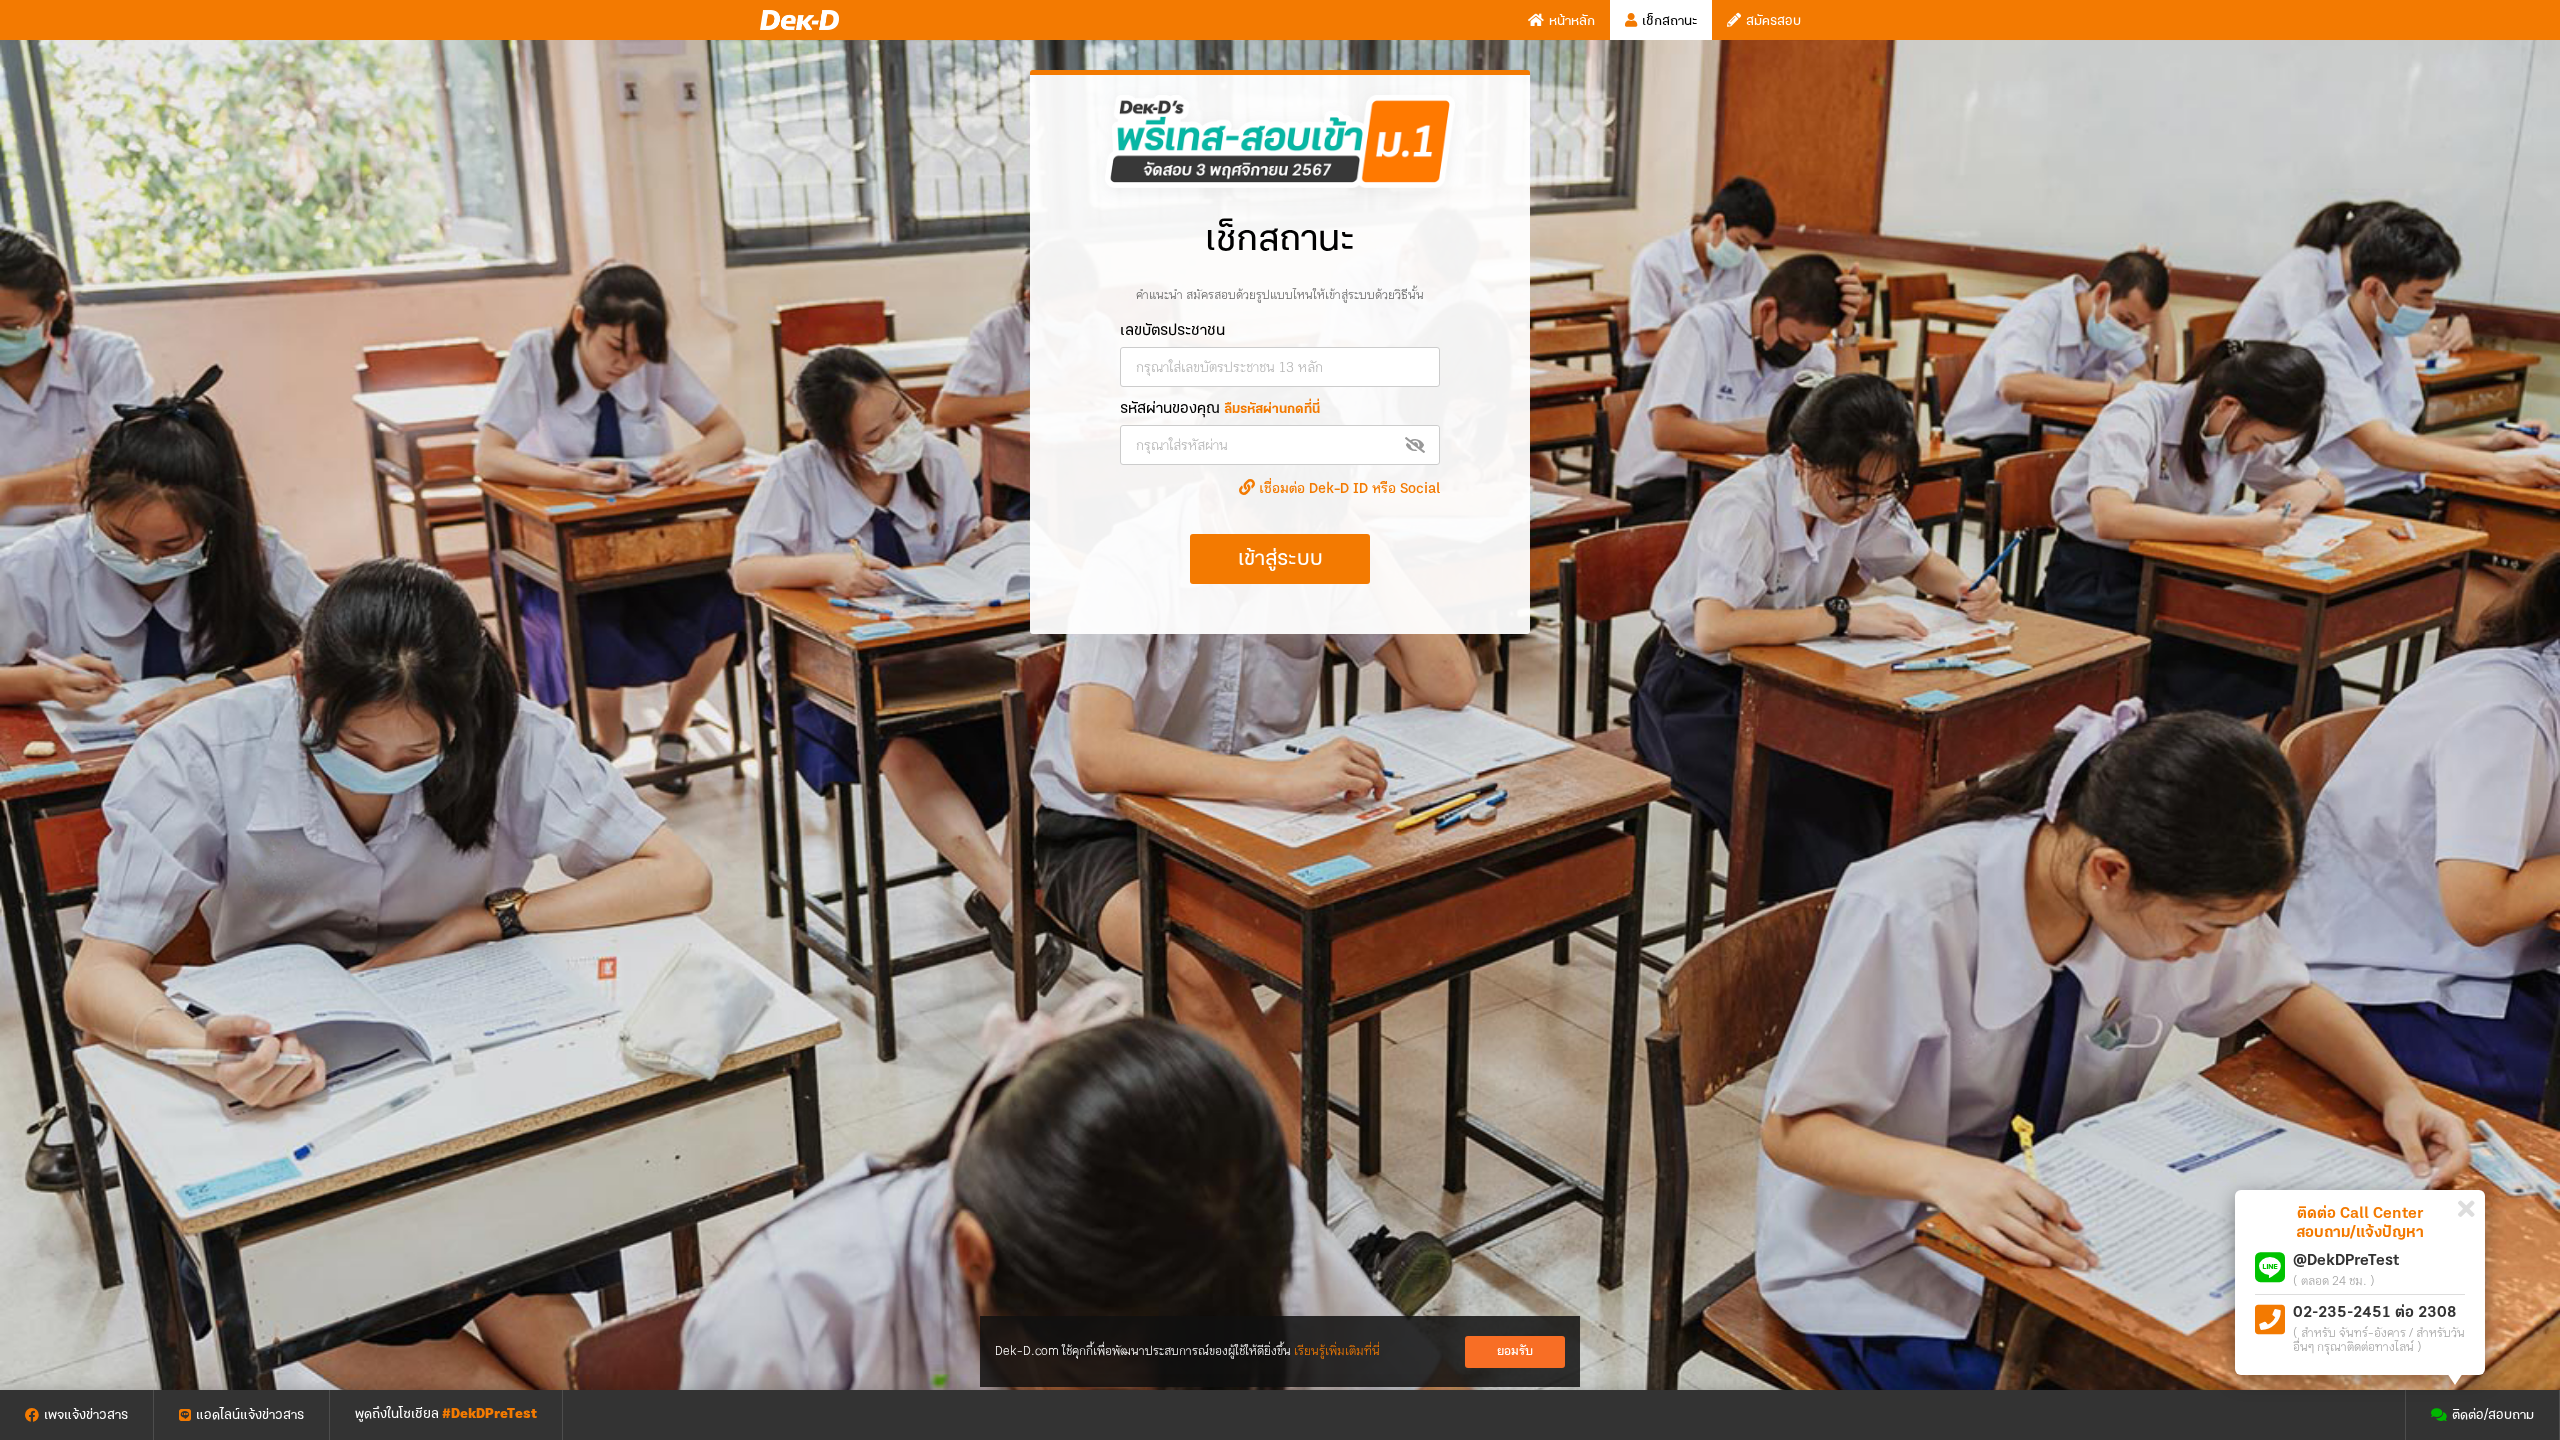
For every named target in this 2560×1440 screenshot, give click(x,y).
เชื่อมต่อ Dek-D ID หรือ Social (1347, 489)
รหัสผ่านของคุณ (1220, 409)
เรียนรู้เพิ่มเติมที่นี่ (1337, 1351)
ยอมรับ (1515, 1351)
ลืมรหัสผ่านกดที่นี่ (1272, 409)
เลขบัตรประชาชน (1172, 331)
